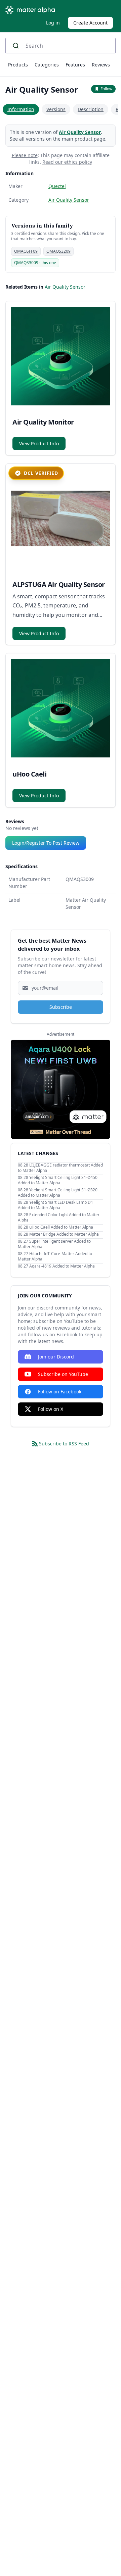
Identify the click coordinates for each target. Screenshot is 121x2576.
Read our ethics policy (67, 162)
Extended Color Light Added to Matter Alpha (59, 1217)
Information (21, 109)
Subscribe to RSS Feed (64, 1444)
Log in (53, 23)
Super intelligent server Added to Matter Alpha (54, 1244)
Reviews (101, 65)
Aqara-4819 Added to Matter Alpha (62, 1266)
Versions (56, 109)
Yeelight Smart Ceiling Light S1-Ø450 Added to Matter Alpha (58, 1180)
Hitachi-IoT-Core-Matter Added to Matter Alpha (55, 1256)
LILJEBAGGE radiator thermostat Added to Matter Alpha (60, 1168)
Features (75, 65)
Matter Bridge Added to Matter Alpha (64, 1234)
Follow (106, 89)
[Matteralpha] (32, 10)
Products (18, 65)
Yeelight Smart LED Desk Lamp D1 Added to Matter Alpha (55, 1205)
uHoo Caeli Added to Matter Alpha (61, 1227)
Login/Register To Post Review (46, 843)
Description (91, 109)
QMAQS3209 (58, 251)
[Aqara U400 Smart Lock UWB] (61, 1089)
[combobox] (61, 46)
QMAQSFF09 (26, 251)
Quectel (57, 186)
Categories (47, 65)
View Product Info (39, 443)
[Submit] (18, 46)
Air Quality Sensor (80, 132)
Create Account (90, 23)
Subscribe (61, 1007)
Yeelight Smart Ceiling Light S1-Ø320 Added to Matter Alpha (58, 1193)
